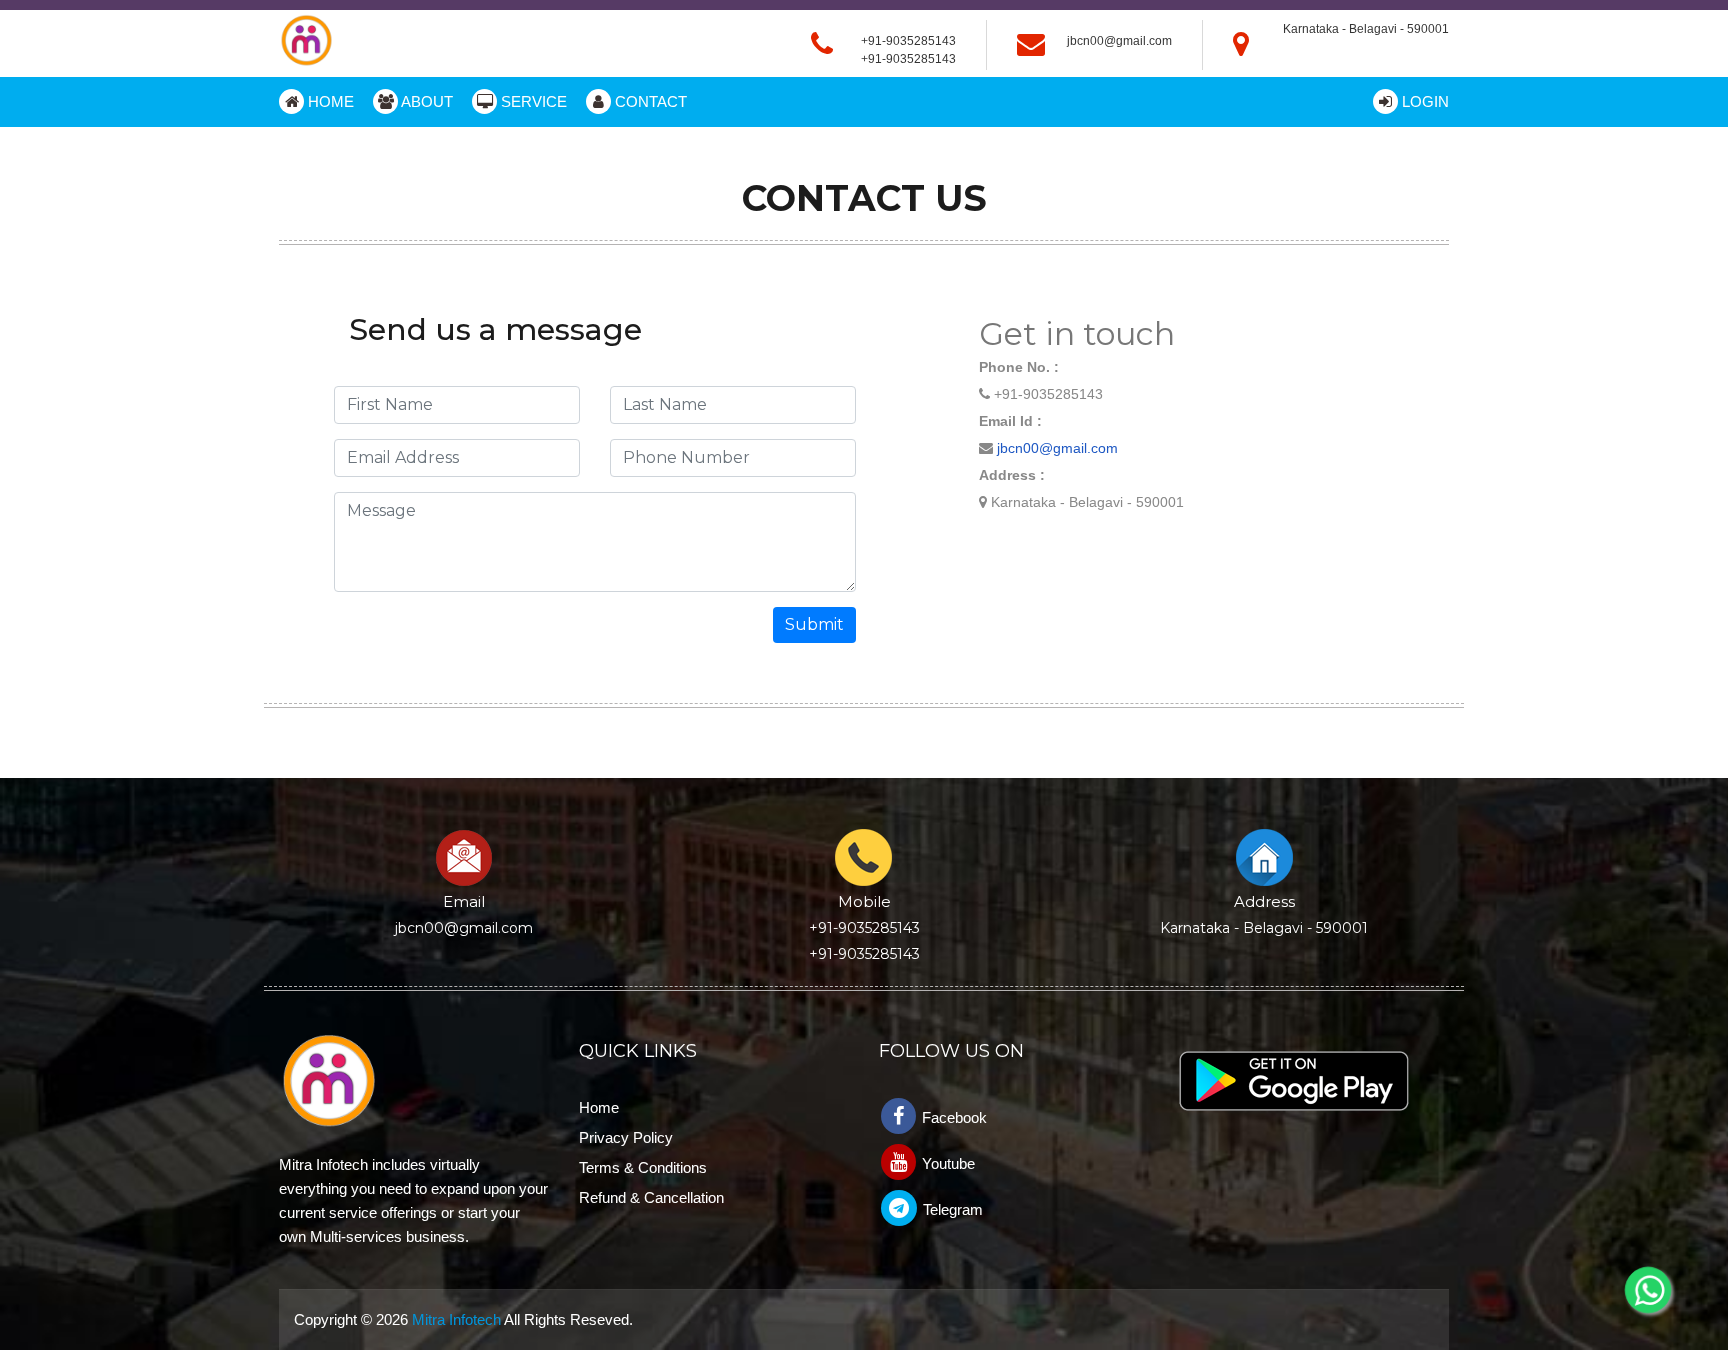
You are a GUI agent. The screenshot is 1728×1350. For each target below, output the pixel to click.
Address (1264, 901)
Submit (814, 624)
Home (599, 1107)
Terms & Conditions (643, 1167)
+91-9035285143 (908, 59)
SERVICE (532, 101)
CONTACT (649, 101)
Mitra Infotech (456, 1319)
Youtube (946, 1163)
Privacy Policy (626, 1137)
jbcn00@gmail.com (1119, 41)
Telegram (951, 1209)
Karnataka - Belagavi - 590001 (1264, 928)
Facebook (952, 1117)
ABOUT (425, 101)
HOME (329, 101)
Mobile (864, 901)
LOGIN (1423, 101)
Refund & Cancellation (651, 1197)
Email (464, 901)
